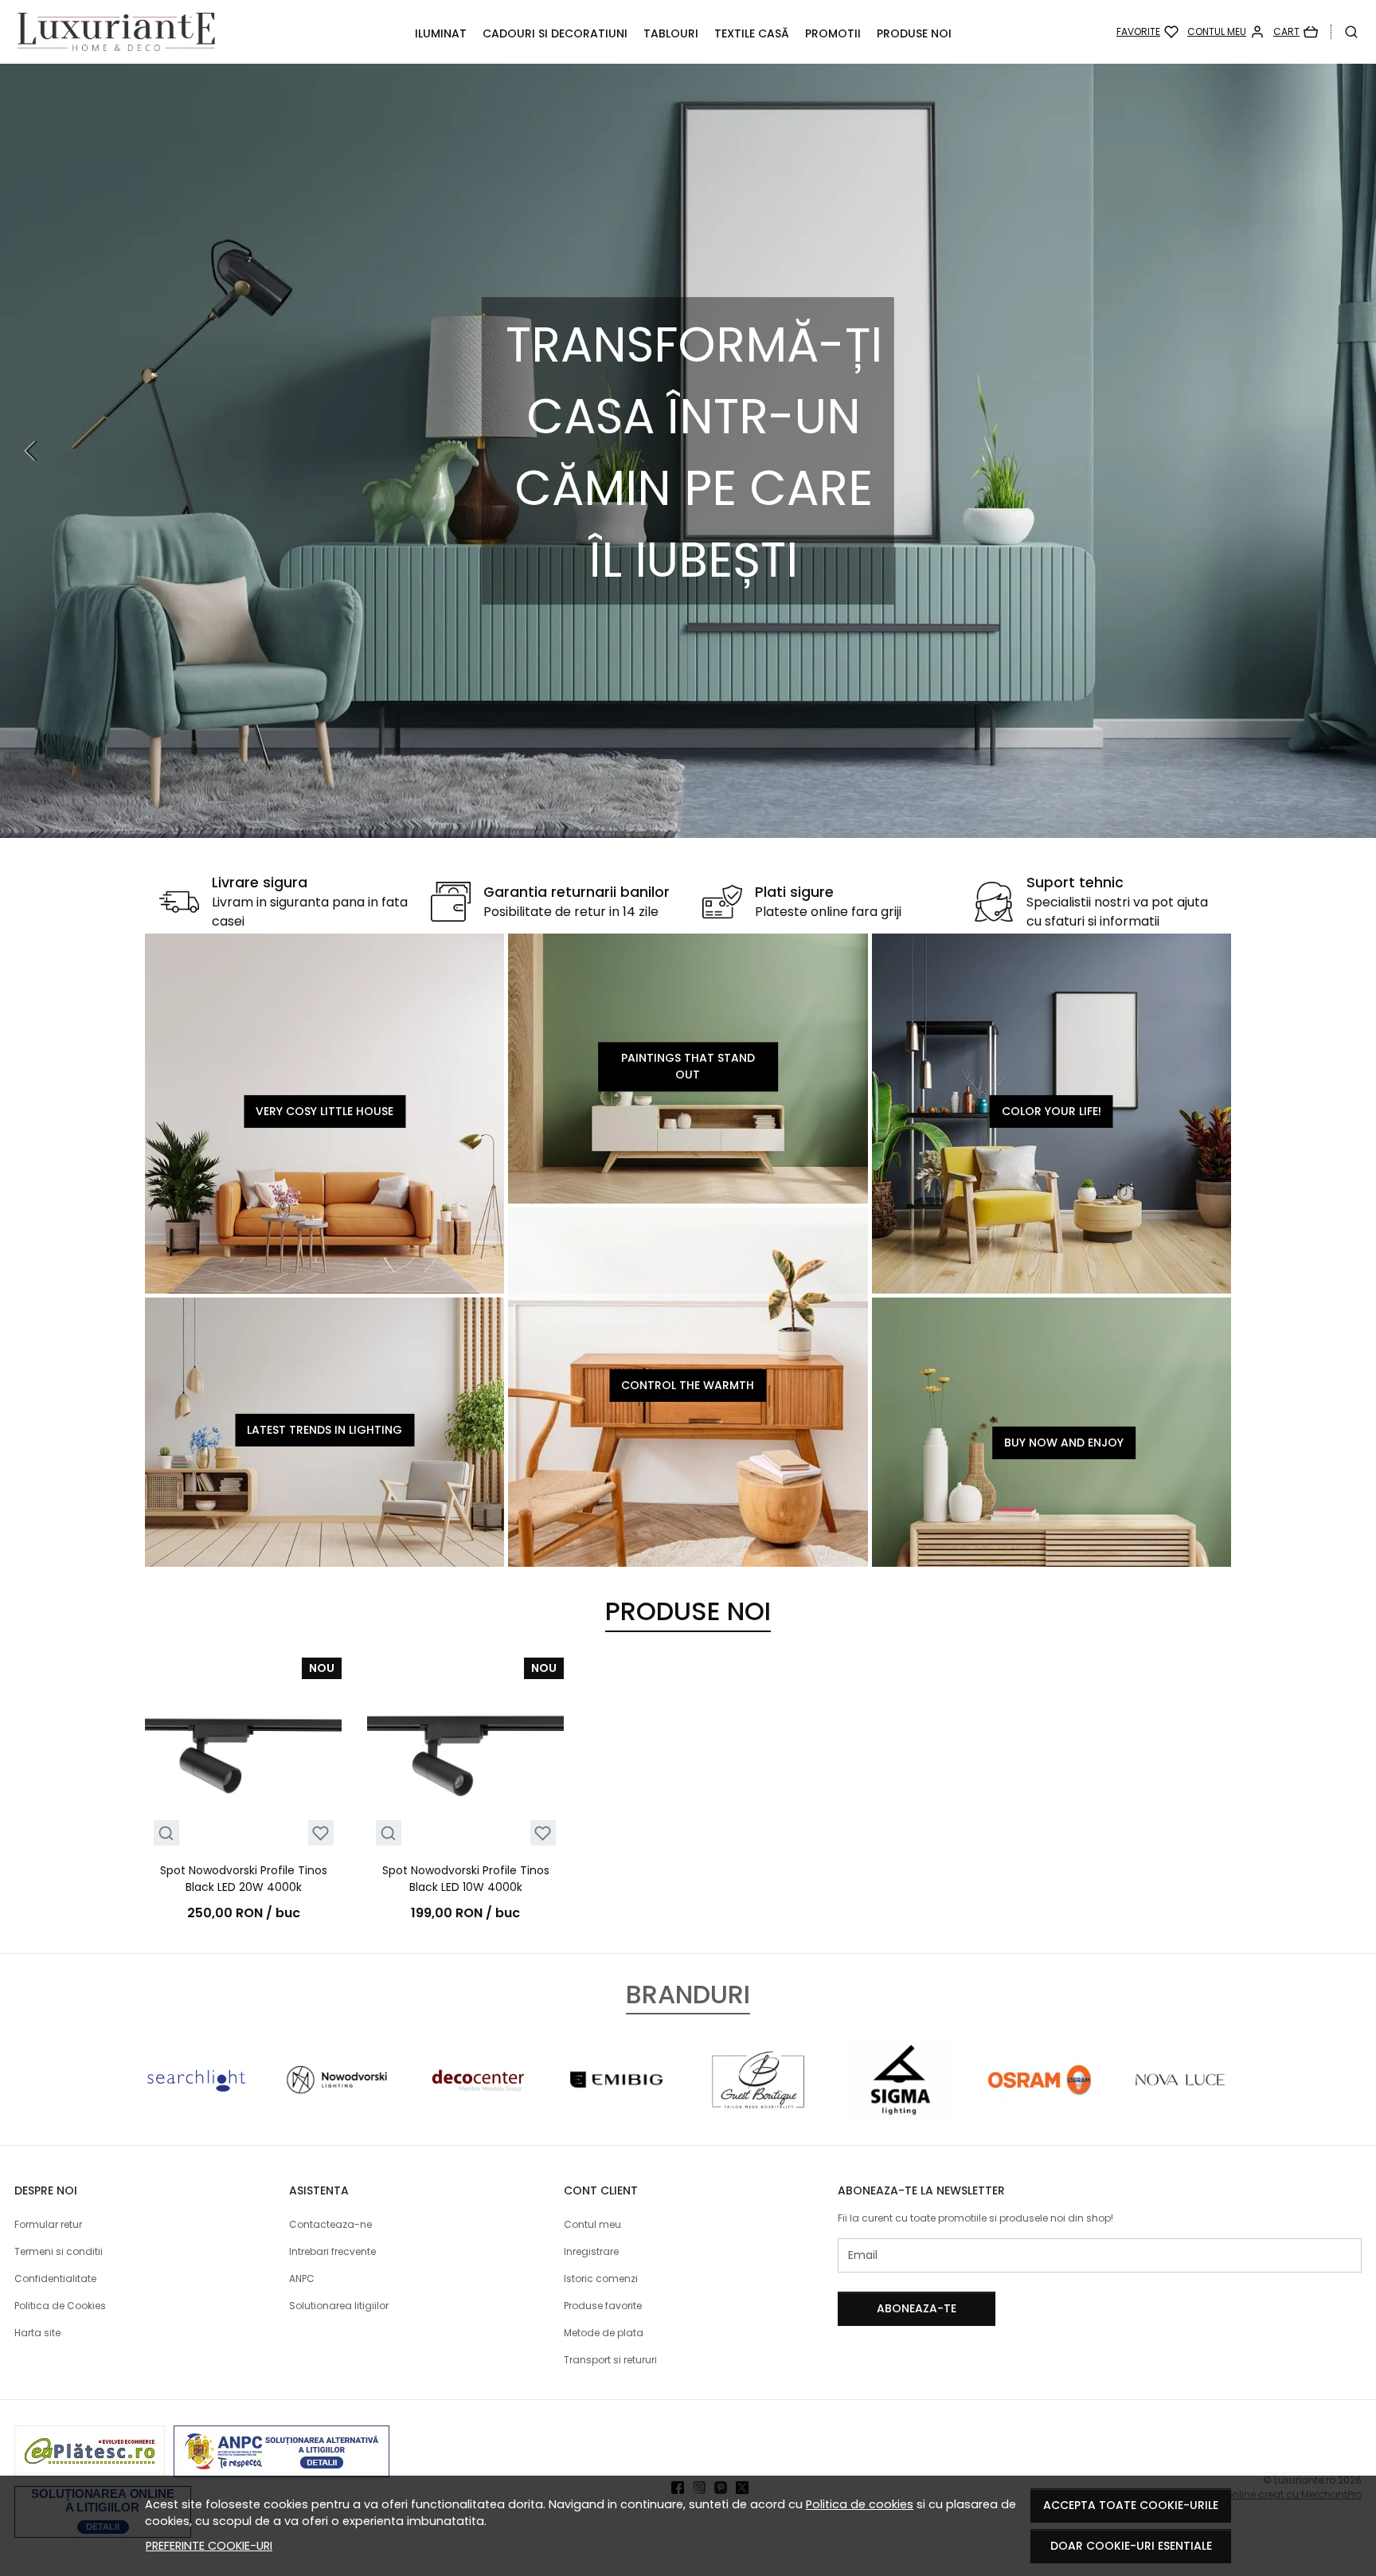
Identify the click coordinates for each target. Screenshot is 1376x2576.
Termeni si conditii (59, 2251)
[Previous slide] (32, 451)
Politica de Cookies (60, 2306)
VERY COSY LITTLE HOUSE (324, 1111)
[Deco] (477, 2110)
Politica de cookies (860, 2504)
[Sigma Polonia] (899, 2110)
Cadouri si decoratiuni (555, 33)
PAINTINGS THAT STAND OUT (688, 1066)
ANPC (302, 2278)
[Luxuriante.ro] (138, 32)
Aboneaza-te (917, 2308)
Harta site (37, 2333)
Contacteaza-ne (330, 2224)
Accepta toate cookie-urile (1131, 2505)
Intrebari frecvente (332, 2251)
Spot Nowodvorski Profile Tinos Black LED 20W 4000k (244, 1879)
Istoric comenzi (601, 2278)
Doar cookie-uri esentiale (1131, 2546)
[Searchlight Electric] (196, 2110)
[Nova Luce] (1181, 2110)
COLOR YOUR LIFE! (1052, 1111)
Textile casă (752, 33)
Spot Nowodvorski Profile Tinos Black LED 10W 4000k (466, 1879)
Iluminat (441, 33)
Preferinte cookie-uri (209, 2546)
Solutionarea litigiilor (339, 2306)
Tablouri (671, 33)
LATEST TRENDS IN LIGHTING (324, 1430)
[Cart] (1296, 32)
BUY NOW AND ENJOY (1064, 1443)
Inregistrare (591, 2251)
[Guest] (758, 2110)
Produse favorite (603, 2306)
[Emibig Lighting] (618, 2110)
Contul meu (592, 2224)
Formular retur (48, 2224)
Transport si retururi (610, 2360)
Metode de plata (604, 2333)
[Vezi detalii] (166, 1833)
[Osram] (1040, 2110)
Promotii (833, 33)
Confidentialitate (55, 2278)
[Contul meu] (1226, 32)
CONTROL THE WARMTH (688, 1384)
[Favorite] (1147, 32)
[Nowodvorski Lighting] (337, 2110)
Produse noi (914, 33)
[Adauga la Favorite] (321, 1833)
